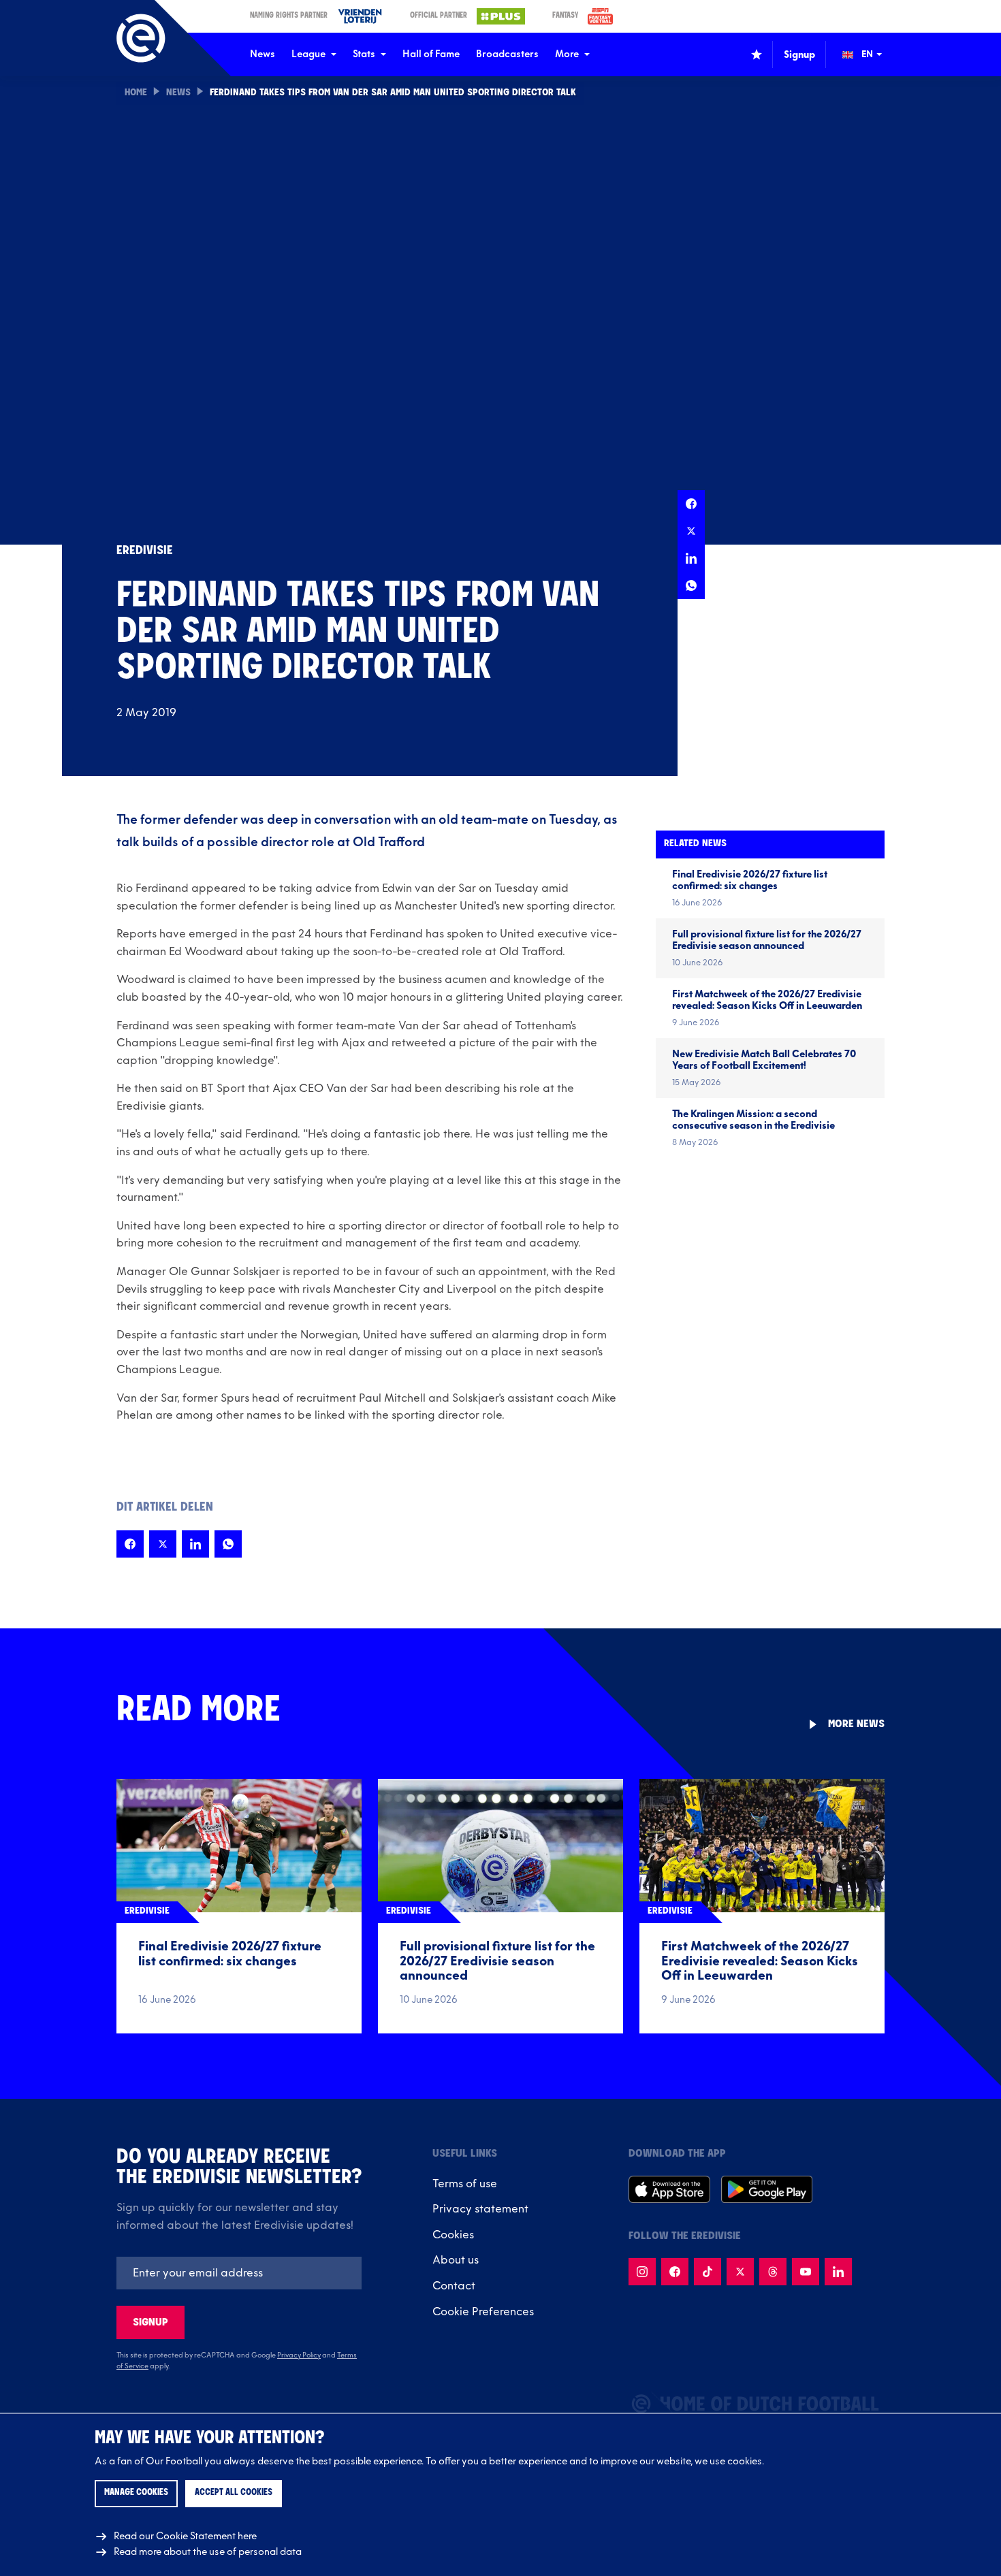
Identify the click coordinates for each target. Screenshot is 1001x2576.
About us (456, 2260)
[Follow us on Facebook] (675, 2272)
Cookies (453, 2235)
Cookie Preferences (483, 2312)
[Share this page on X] (691, 531)
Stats (364, 54)
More (567, 54)
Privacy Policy (299, 2355)
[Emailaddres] (239, 2273)
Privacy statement (480, 2209)
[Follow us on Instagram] (642, 2272)
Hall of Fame (431, 54)
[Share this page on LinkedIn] (691, 558)
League (308, 54)
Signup (150, 2322)
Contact (454, 2286)
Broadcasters (507, 54)
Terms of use (465, 2184)
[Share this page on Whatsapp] (691, 585)
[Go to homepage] (141, 38)
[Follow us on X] (740, 2272)
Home (136, 93)
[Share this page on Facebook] (691, 504)
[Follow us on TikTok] (708, 2272)
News (263, 54)
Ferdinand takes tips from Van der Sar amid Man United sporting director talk (393, 93)
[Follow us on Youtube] (806, 2272)
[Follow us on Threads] (773, 2272)
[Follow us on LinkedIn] (838, 2272)
